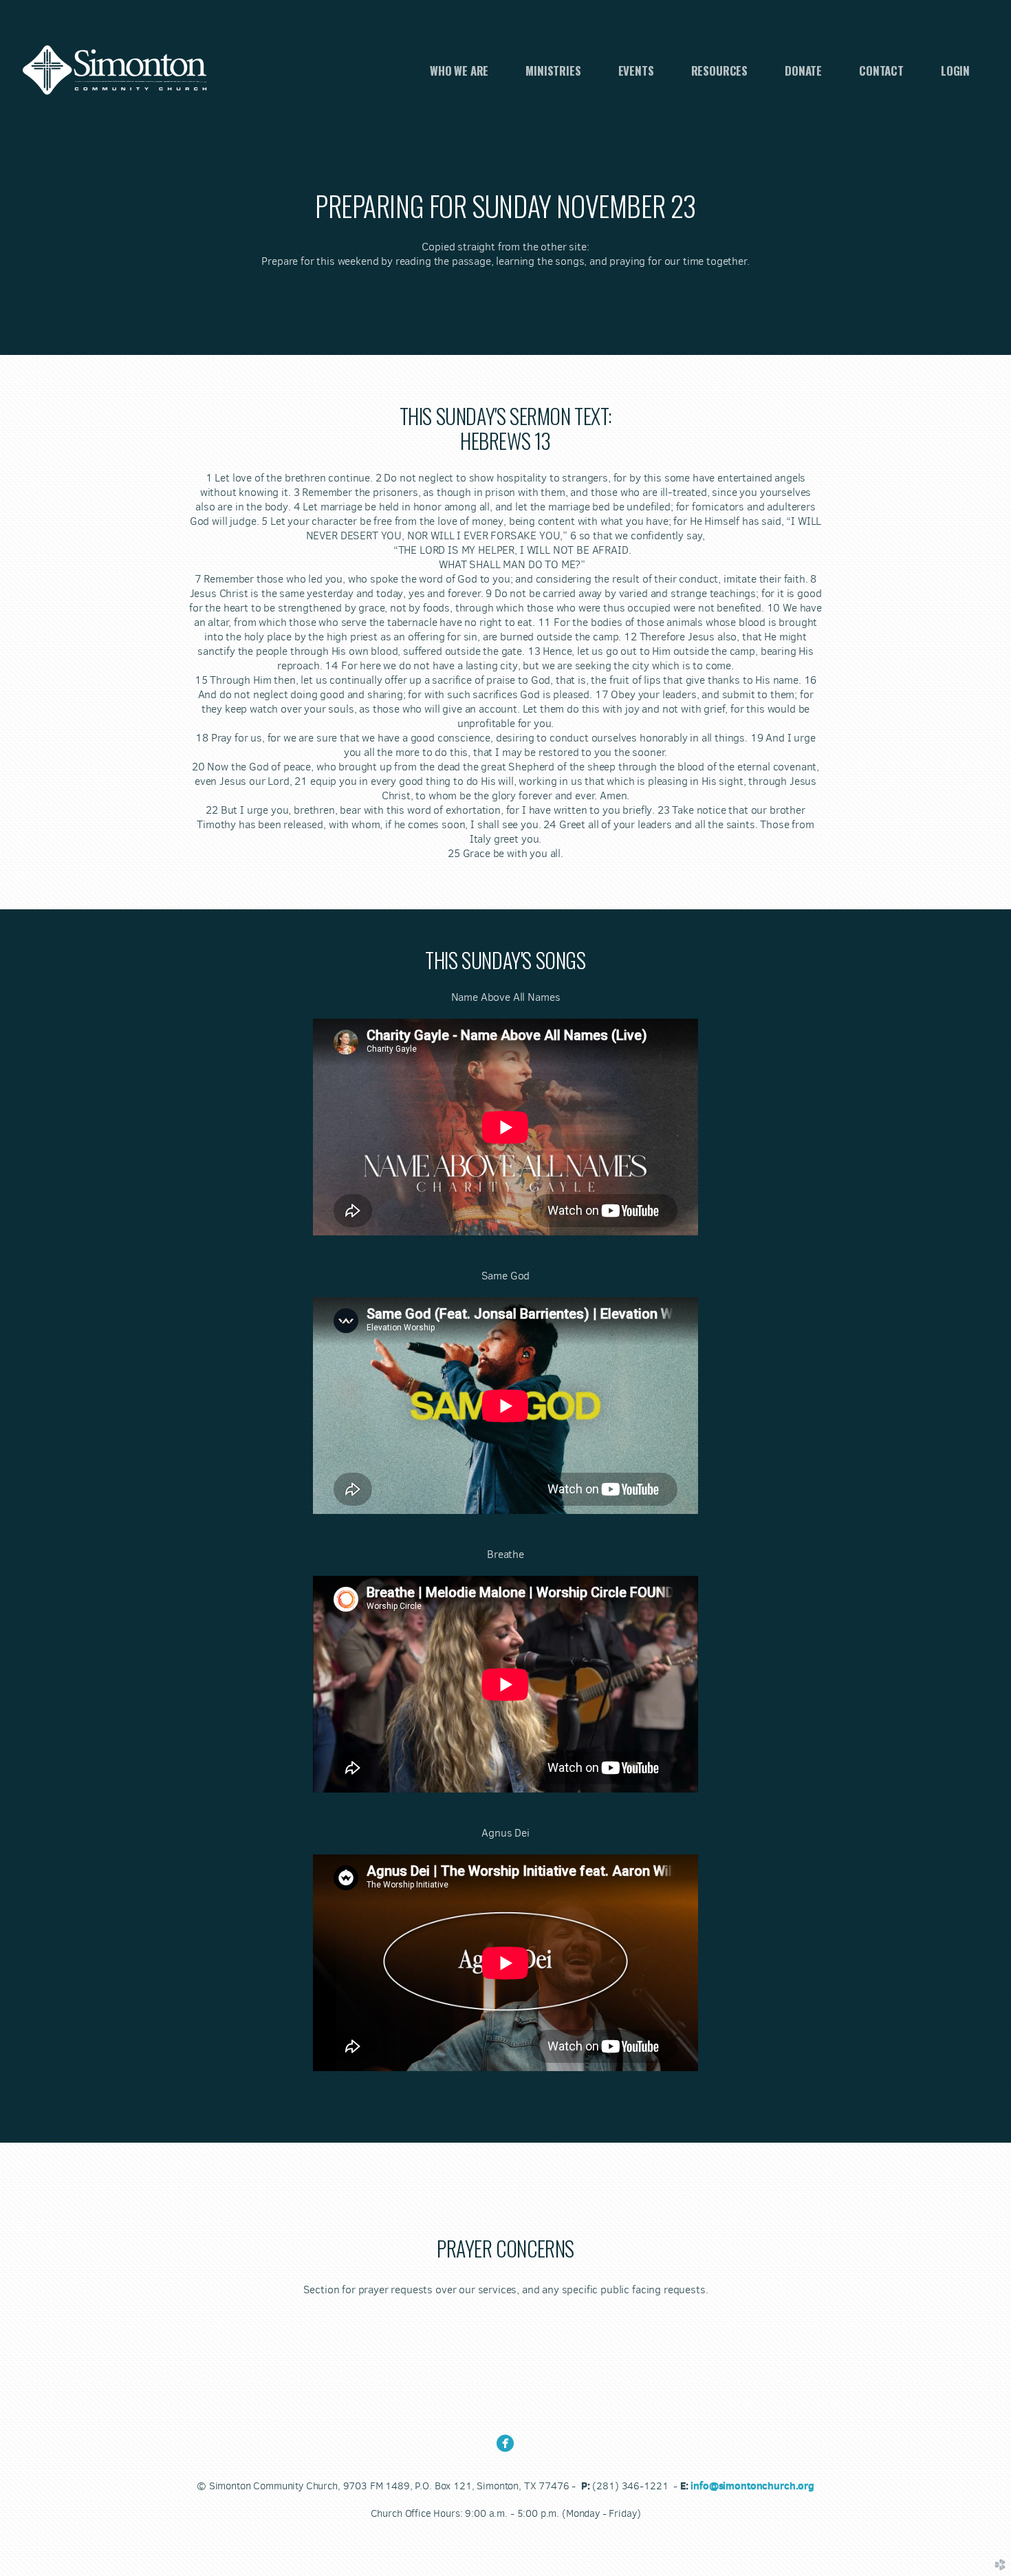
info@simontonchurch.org (752, 2486)
